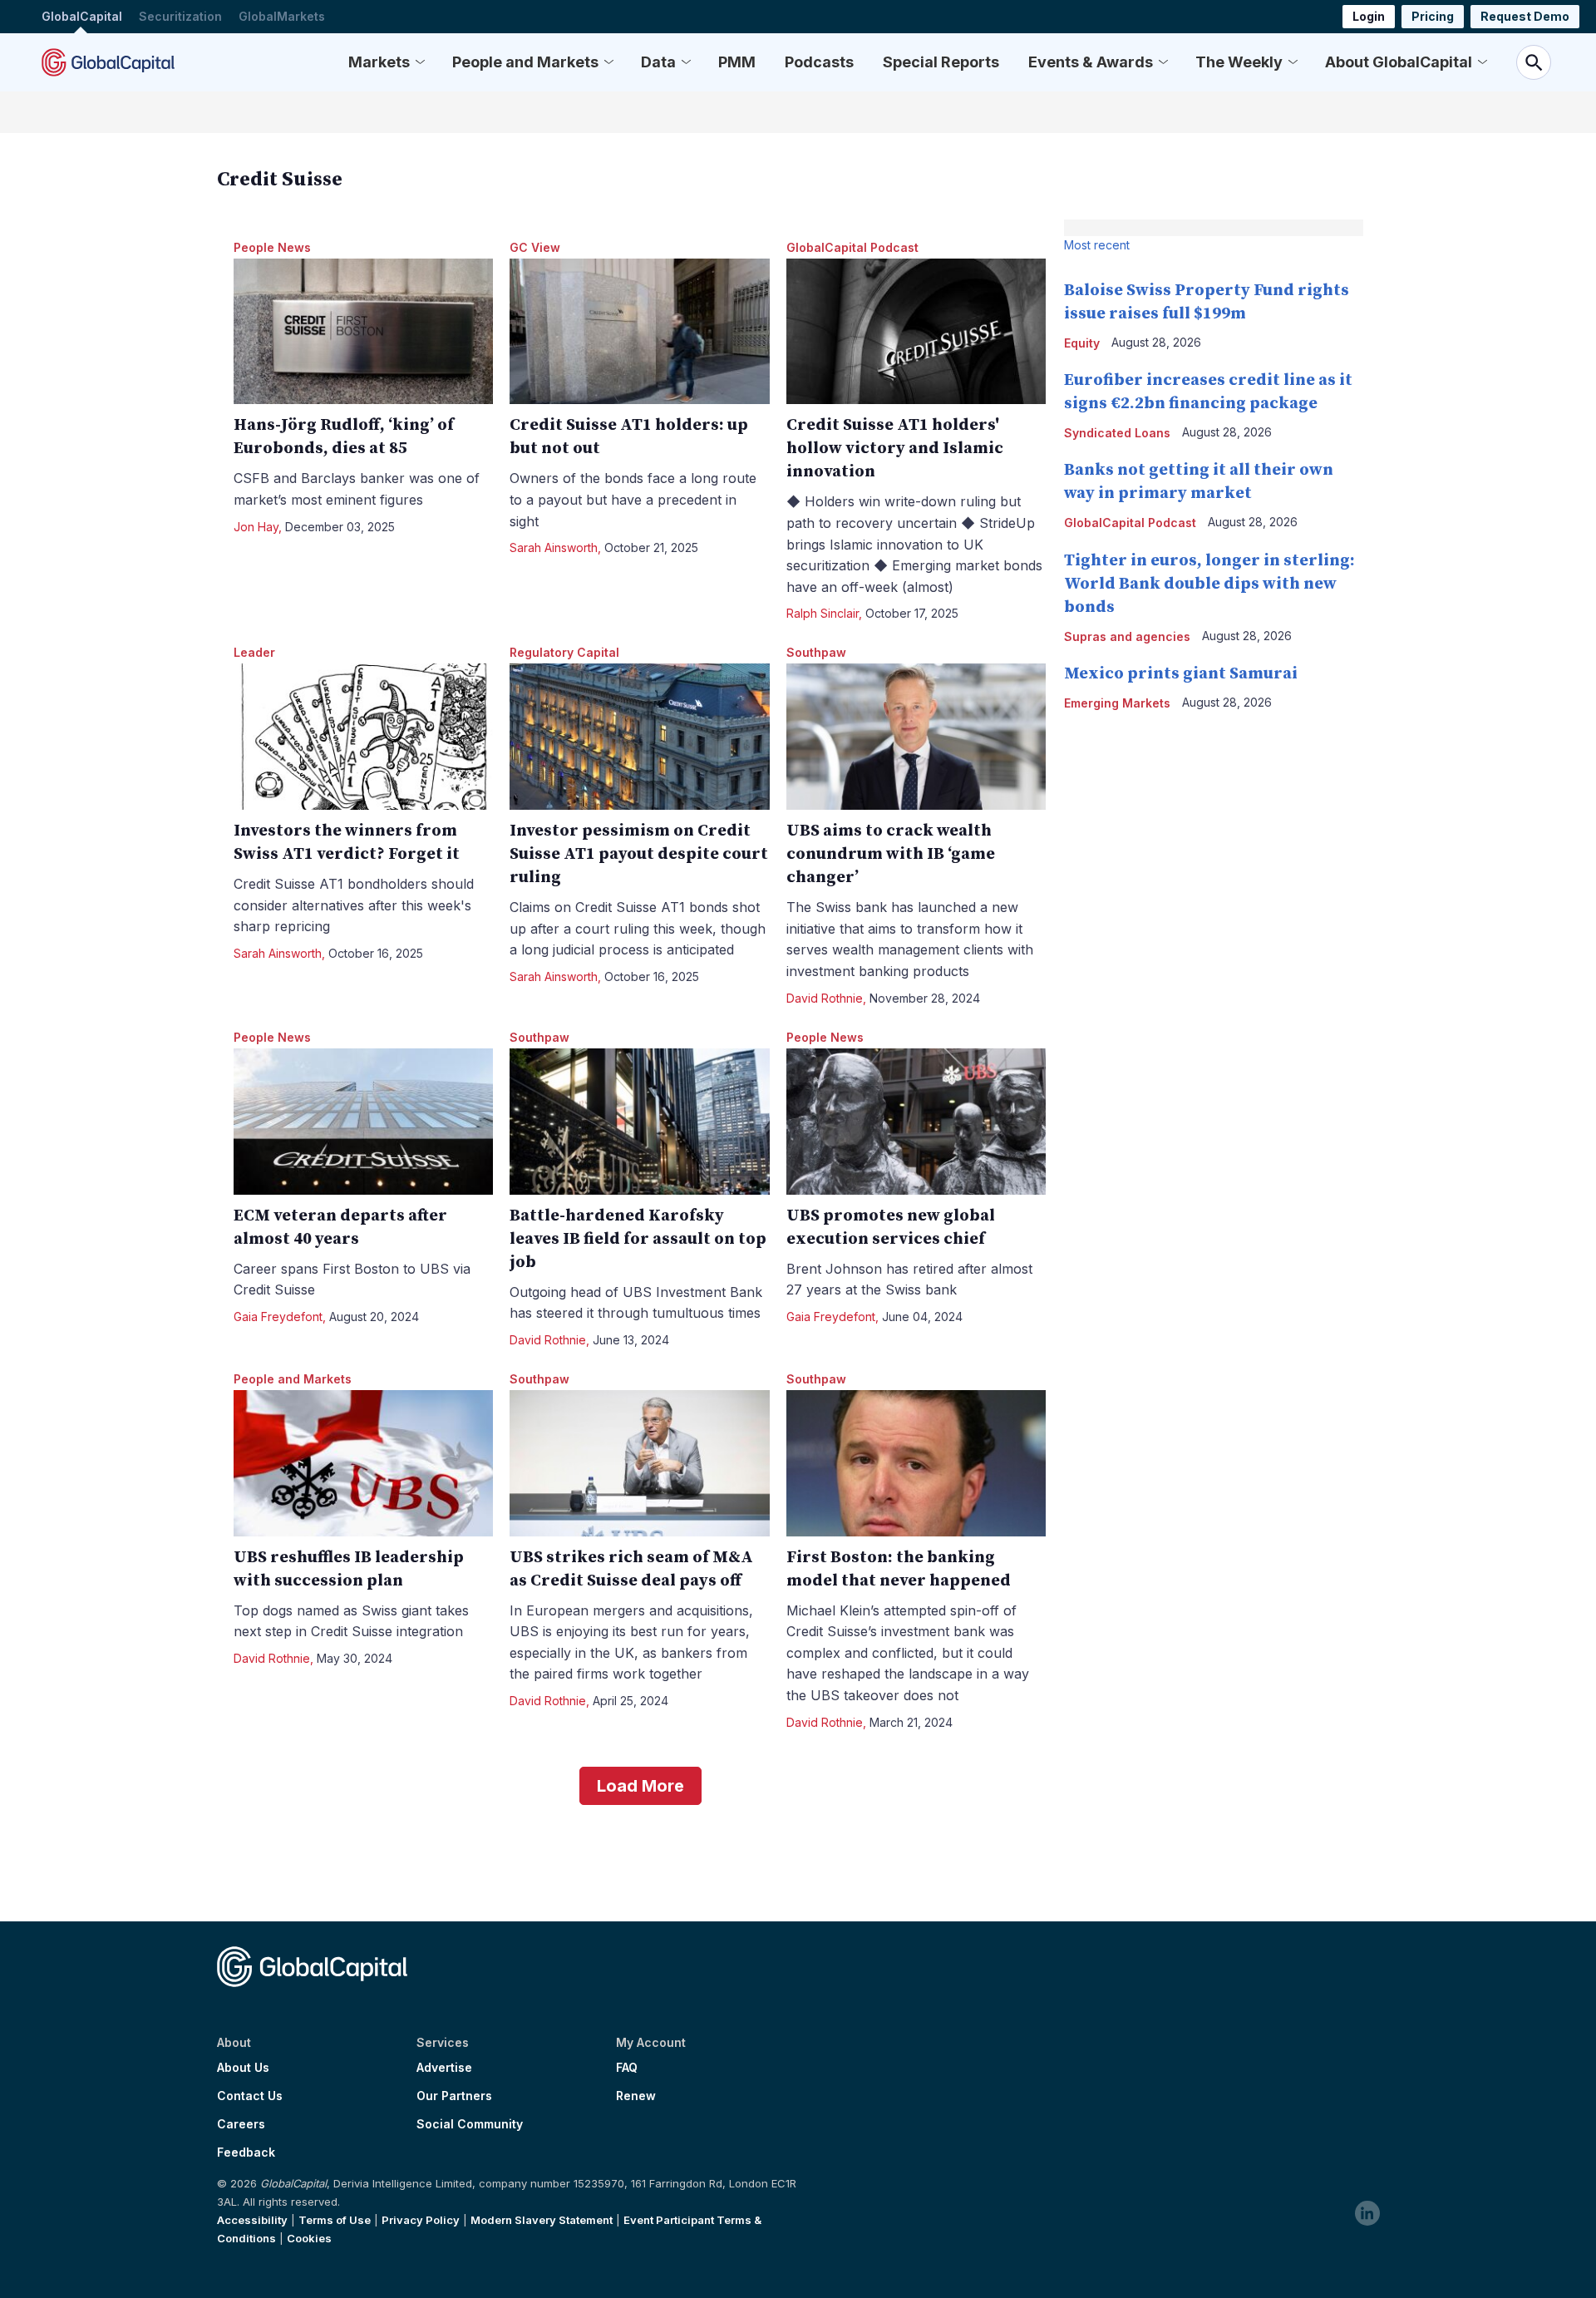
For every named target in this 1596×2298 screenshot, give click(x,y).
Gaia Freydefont (278, 1317)
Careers (241, 2124)
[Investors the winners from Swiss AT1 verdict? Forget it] (364, 737)
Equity (1082, 343)
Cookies (309, 2238)
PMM (737, 62)
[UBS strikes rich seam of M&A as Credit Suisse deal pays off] (640, 1463)
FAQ (627, 2068)
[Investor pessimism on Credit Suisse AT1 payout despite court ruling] (640, 737)
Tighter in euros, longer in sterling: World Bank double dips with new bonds (1209, 584)
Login (1369, 16)
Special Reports (941, 62)
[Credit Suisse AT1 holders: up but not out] (640, 332)
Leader (254, 652)
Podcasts (819, 62)
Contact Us (250, 2096)
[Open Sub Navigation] (420, 62)
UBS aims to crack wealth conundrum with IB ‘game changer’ (891, 854)
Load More (640, 1786)
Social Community (470, 2124)
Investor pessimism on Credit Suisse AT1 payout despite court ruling (639, 854)
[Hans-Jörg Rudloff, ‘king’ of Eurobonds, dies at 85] (364, 332)
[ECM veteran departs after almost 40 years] (364, 1122)
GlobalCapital (82, 16)
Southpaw (816, 652)
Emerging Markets (1117, 703)
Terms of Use (335, 2220)
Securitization (180, 16)
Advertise (444, 2068)
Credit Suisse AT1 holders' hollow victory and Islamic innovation (895, 449)
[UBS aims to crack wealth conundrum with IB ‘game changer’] (916, 737)
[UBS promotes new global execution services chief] (916, 1122)
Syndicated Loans (1117, 433)
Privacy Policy (421, 2220)
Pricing (1433, 16)
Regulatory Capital (564, 652)
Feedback (246, 2153)
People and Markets (525, 62)
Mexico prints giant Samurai (1181, 674)
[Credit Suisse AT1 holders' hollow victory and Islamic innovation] (916, 332)
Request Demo (1525, 16)
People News (272, 247)
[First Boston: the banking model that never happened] (916, 1463)
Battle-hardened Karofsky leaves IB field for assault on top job (638, 1239)
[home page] (108, 62)
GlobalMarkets (282, 16)
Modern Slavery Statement (542, 2220)
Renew (636, 2096)
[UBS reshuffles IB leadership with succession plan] (364, 1463)
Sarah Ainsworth (554, 547)
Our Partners (454, 2096)
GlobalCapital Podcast (852, 247)
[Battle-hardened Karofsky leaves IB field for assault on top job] (640, 1122)
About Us (243, 2068)
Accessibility (252, 2220)
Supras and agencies (1127, 636)
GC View (535, 247)
